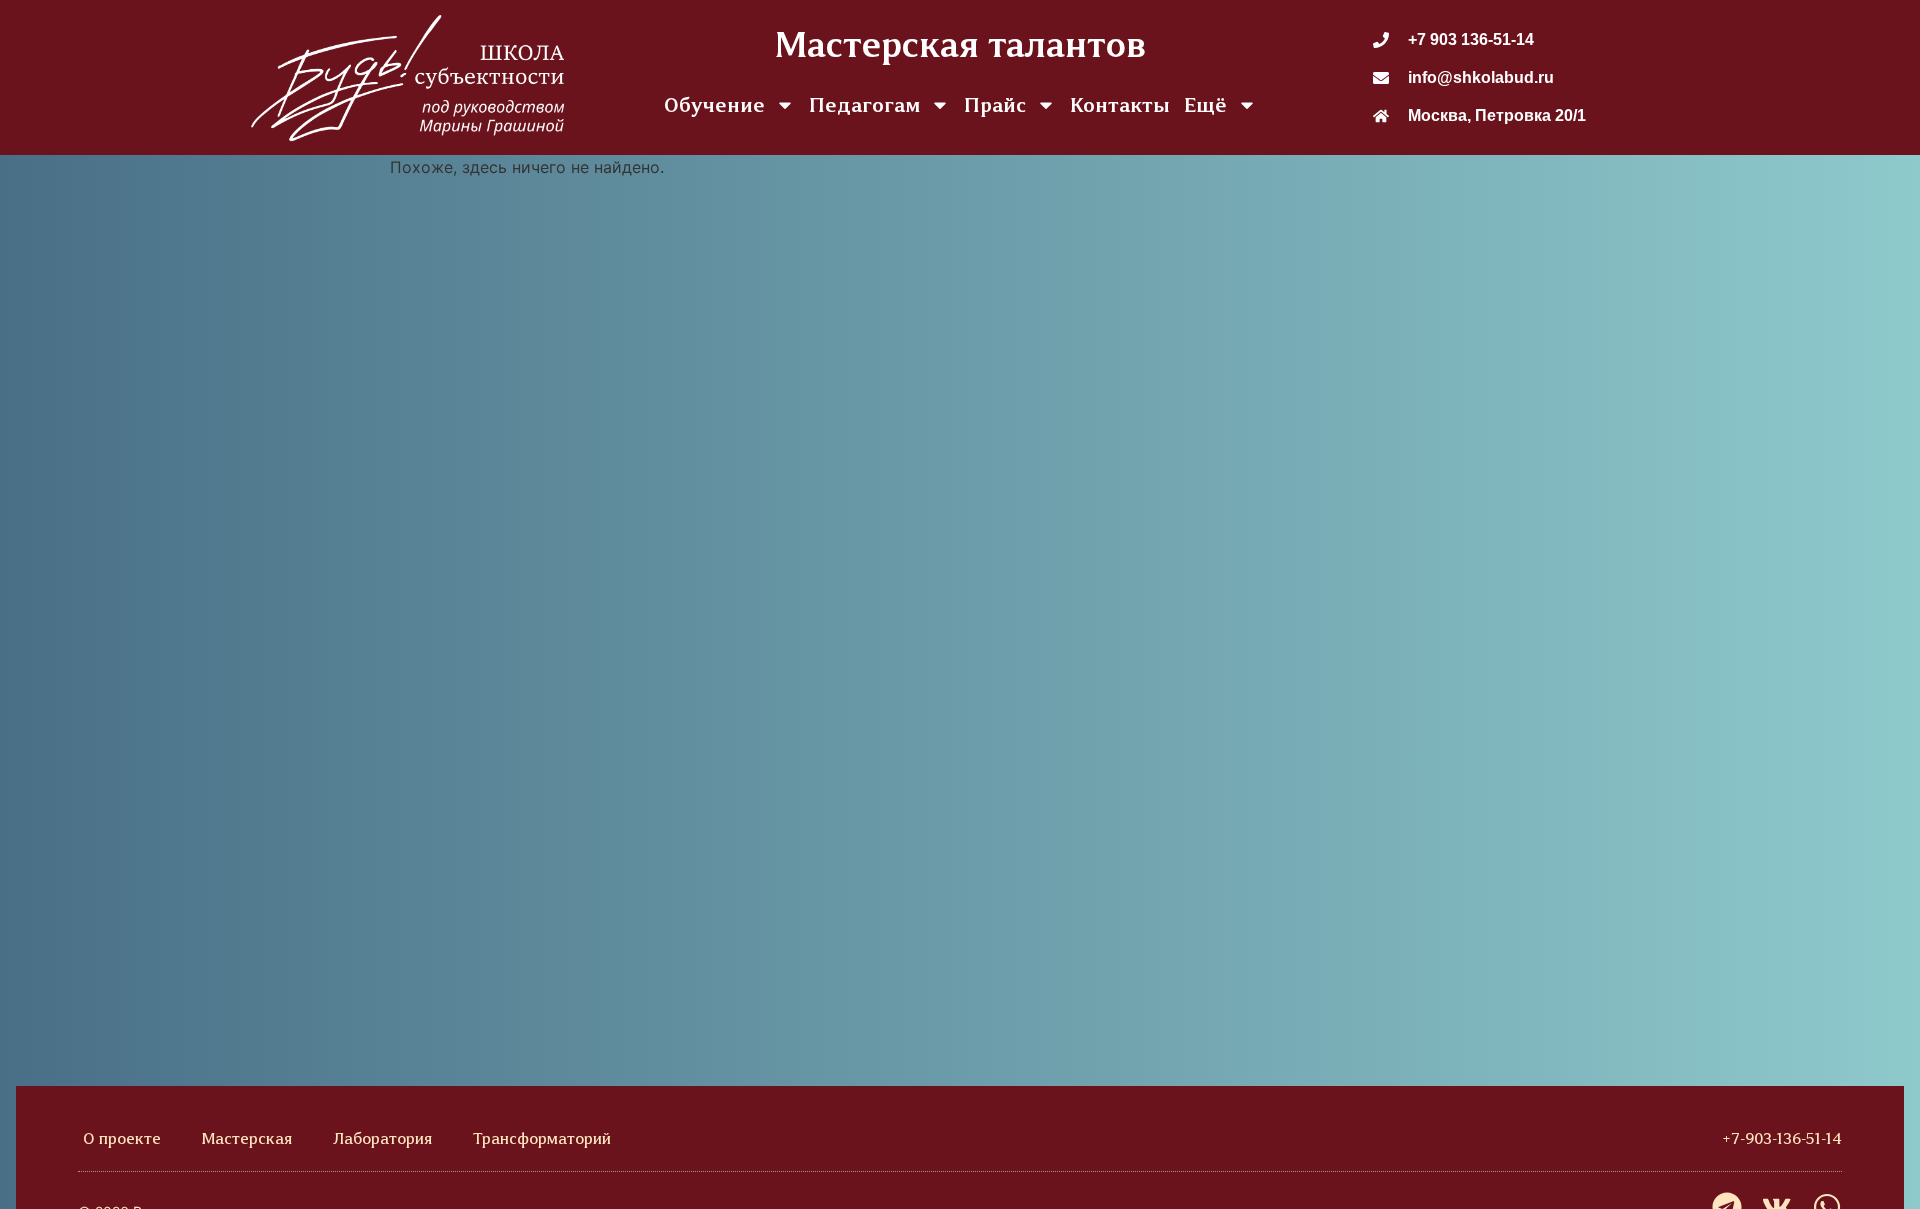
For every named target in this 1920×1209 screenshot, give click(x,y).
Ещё (1205, 105)
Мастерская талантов (960, 44)
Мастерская (247, 1138)
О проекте (122, 1138)
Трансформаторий (542, 1138)
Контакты (1120, 105)
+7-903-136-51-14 (1782, 1138)
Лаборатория (382, 1138)
